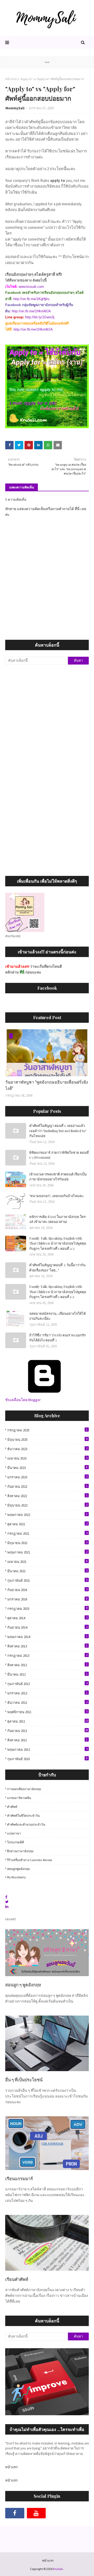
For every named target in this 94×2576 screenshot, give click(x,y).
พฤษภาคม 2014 (47, 1637)
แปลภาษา (14, 1833)
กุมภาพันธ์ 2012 (47, 1684)
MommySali (15, 108)
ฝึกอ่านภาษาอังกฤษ (20, 1851)
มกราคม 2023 (47, 1477)
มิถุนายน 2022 (47, 1505)
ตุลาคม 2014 (47, 1618)
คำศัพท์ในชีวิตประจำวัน (23, 1816)
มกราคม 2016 (47, 1599)
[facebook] (15, 2513)
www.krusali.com (31, 287)
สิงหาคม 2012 (47, 1665)
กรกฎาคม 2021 (47, 1533)
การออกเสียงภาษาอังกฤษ (24, 1789)
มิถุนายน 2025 (47, 1439)
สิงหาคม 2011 (47, 1740)
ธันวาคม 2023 (47, 1449)
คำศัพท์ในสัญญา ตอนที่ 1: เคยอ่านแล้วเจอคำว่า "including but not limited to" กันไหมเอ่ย (58, 1131)
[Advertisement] (47, 719)
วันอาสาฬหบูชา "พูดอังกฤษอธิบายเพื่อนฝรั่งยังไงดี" (47, 1085)
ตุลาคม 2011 (48, 1721)
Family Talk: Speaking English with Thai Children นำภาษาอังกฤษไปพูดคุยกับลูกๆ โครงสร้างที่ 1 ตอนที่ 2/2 (58, 1243)
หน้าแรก (11, 79)
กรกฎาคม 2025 (47, 1430)
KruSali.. (59, 2569)
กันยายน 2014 (47, 1627)
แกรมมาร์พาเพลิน (19, 1798)
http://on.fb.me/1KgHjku (31, 299)
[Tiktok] (58, 2513)
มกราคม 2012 (47, 1693)
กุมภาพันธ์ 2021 (47, 1580)
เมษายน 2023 (47, 1458)
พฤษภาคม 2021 (47, 1552)
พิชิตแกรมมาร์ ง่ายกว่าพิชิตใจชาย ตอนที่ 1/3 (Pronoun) (59, 1155)
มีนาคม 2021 (47, 1571)
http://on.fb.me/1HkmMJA (31, 311)
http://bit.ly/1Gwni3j (40, 317)
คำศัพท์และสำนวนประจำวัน (26, 1824)
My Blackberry (16, 1877)
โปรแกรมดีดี (16, 1842)
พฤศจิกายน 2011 (47, 1712)
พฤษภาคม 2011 (47, 1749)
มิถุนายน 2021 (47, 1543)
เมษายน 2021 (47, 1562)
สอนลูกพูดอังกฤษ (18, 1869)
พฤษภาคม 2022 (47, 1515)
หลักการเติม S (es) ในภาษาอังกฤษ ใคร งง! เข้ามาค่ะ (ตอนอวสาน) (57, 1219)
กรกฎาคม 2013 (47, 1655)
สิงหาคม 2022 (47, 1496)
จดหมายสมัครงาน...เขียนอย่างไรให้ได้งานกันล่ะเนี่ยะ (57, 1316)
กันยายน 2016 (47, 1590)
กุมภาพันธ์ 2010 (47, 1759)
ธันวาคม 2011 (47, 1702)
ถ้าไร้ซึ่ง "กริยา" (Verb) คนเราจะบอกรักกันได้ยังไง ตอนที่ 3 (58, 1338)
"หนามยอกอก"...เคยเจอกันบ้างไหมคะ (57, 1196)
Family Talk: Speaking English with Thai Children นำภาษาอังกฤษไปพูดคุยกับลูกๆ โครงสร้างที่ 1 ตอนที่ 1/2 (58, 1292)
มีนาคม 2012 (47, 1674)
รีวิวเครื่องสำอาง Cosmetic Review (30, 1860)
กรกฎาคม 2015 (47, 1609)
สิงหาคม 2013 (47, 1646)
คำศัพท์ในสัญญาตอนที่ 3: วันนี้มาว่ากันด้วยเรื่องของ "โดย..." (57, 1267)
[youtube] (36, 2513)
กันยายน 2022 (47, 1486)
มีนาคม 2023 (47, 1468)
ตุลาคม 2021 (47, 1524)
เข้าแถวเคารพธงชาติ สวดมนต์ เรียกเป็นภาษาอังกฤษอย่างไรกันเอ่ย (58, 1177)
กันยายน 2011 (48, 1731)
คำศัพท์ (12, 1807)
